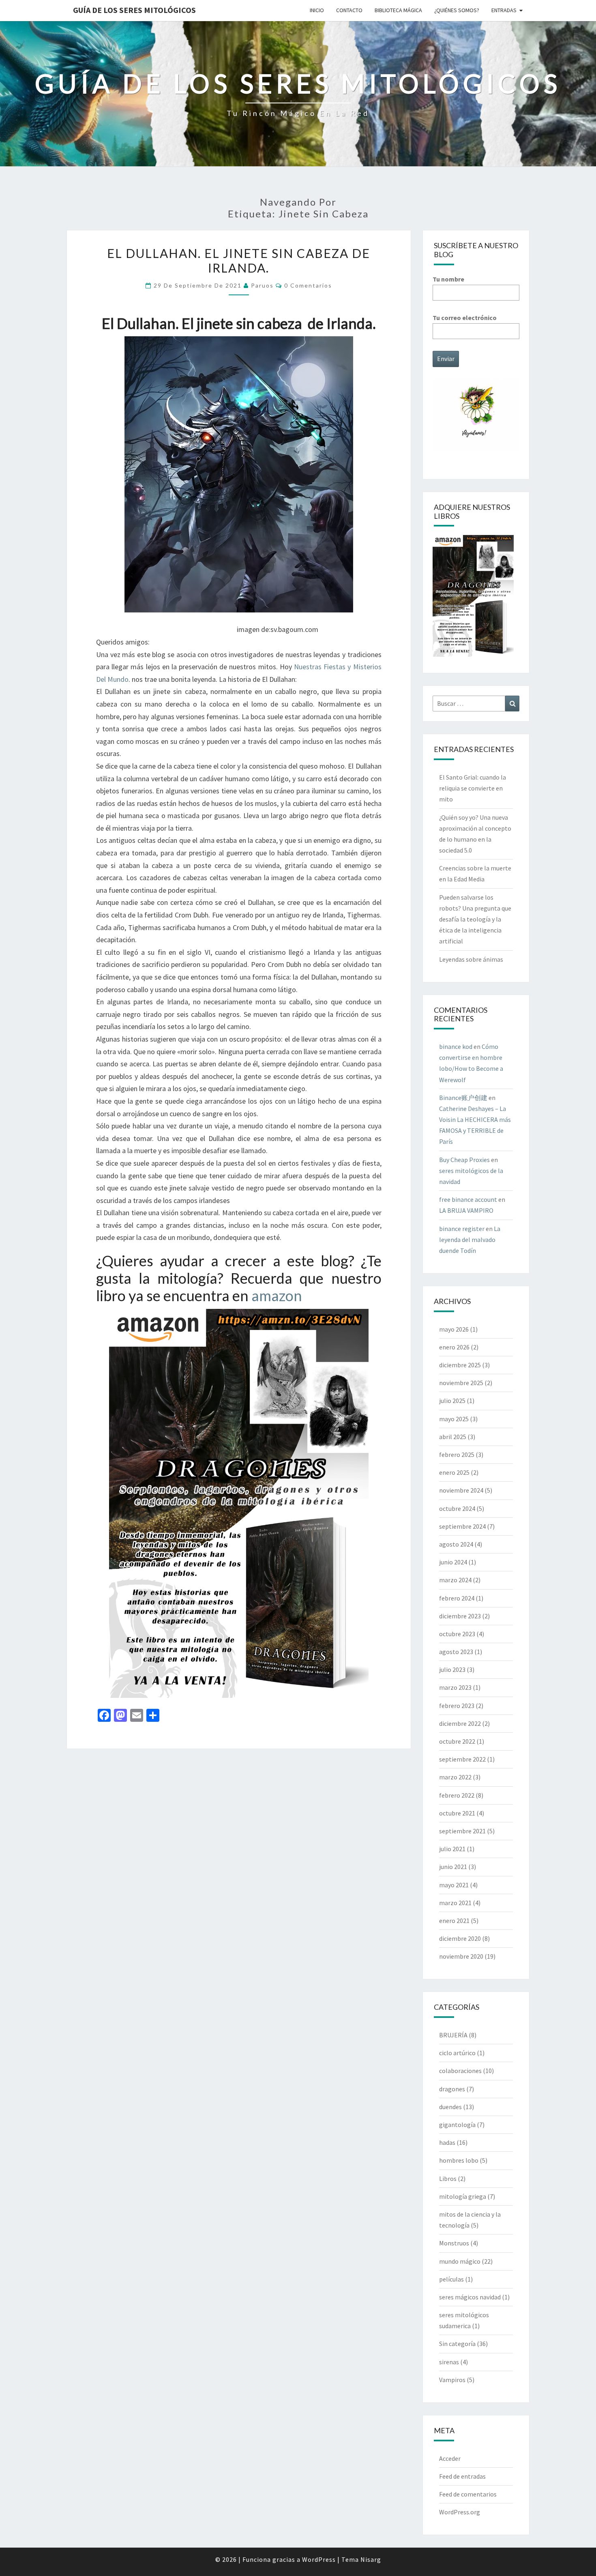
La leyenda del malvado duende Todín (470, 1240)
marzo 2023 (455, 1687)
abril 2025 (453, 1437)
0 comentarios (308, 285)
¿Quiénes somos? (457, 10)
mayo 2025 (454, 1419)
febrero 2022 (457, 1795)
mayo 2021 (454, 1885)
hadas (447, 2142)
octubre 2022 (457, 1741)
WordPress (319, 2559)
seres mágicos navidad (470, 2297)
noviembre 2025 (461, 1383)
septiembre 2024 (462, 1526)
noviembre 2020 (461, 1956)
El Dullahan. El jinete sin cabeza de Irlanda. (239, 260)
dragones (452, 2089)
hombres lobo (459, 2160)
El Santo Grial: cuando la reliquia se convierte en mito (473, 788)
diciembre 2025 (460, 1365)
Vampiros (452, 2380)
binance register (462, 1229)
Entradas (504, 10)
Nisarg (371, 2559)
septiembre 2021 (462, 1831)
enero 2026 (454, 1347)
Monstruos (454, 2243)
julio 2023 (452, 1669)
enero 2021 (454, 1921)
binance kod (456, 1046)
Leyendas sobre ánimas (471, 959)
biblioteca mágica (398, 10)
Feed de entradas (462, 2476)
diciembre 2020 (460, 1938)
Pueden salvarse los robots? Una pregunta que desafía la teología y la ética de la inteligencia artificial (475, 919)
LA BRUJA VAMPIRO (466, 1210)
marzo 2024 (455, 1580)
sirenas (449, 2362)
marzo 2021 (455, 1903)
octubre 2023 (457, 1634)
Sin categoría (457, 2344)
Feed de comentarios (468, 2494)
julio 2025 (452, 1401)
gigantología (457, 2125)
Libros (448, 2179)
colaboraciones (460, 2071)
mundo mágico (460, 2261)
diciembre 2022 (460, 1723)
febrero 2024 (457, 1598)
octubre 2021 (457, 1813)
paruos (262, 285)
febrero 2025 (457, 1455)
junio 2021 (453, 1867)
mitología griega (463, 2196)
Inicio (317, 10)
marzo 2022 (455, 1777)
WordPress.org (460, 2512)
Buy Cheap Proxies (464, 1160)
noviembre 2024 (461, 1490)
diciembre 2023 (460, 1616)
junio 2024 (453, 1562)
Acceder (450, 2458)
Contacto (349, 10)
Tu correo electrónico (465, 318)
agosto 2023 (456, 1652)
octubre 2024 (457, 1508)
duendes (450, 2107)
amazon (277, 1296)
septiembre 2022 (462, 1759)
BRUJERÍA (453, 2035)
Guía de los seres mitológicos (134, 10)
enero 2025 (454, 1472)
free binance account (468, 1199)
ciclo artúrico (457, 2053)
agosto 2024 (456, 1544)
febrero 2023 (457, 1706)
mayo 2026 (454, 1329)
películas (451, 2279)
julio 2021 (452, 1849)
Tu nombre (448, 279)
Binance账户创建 (463, 1098)
